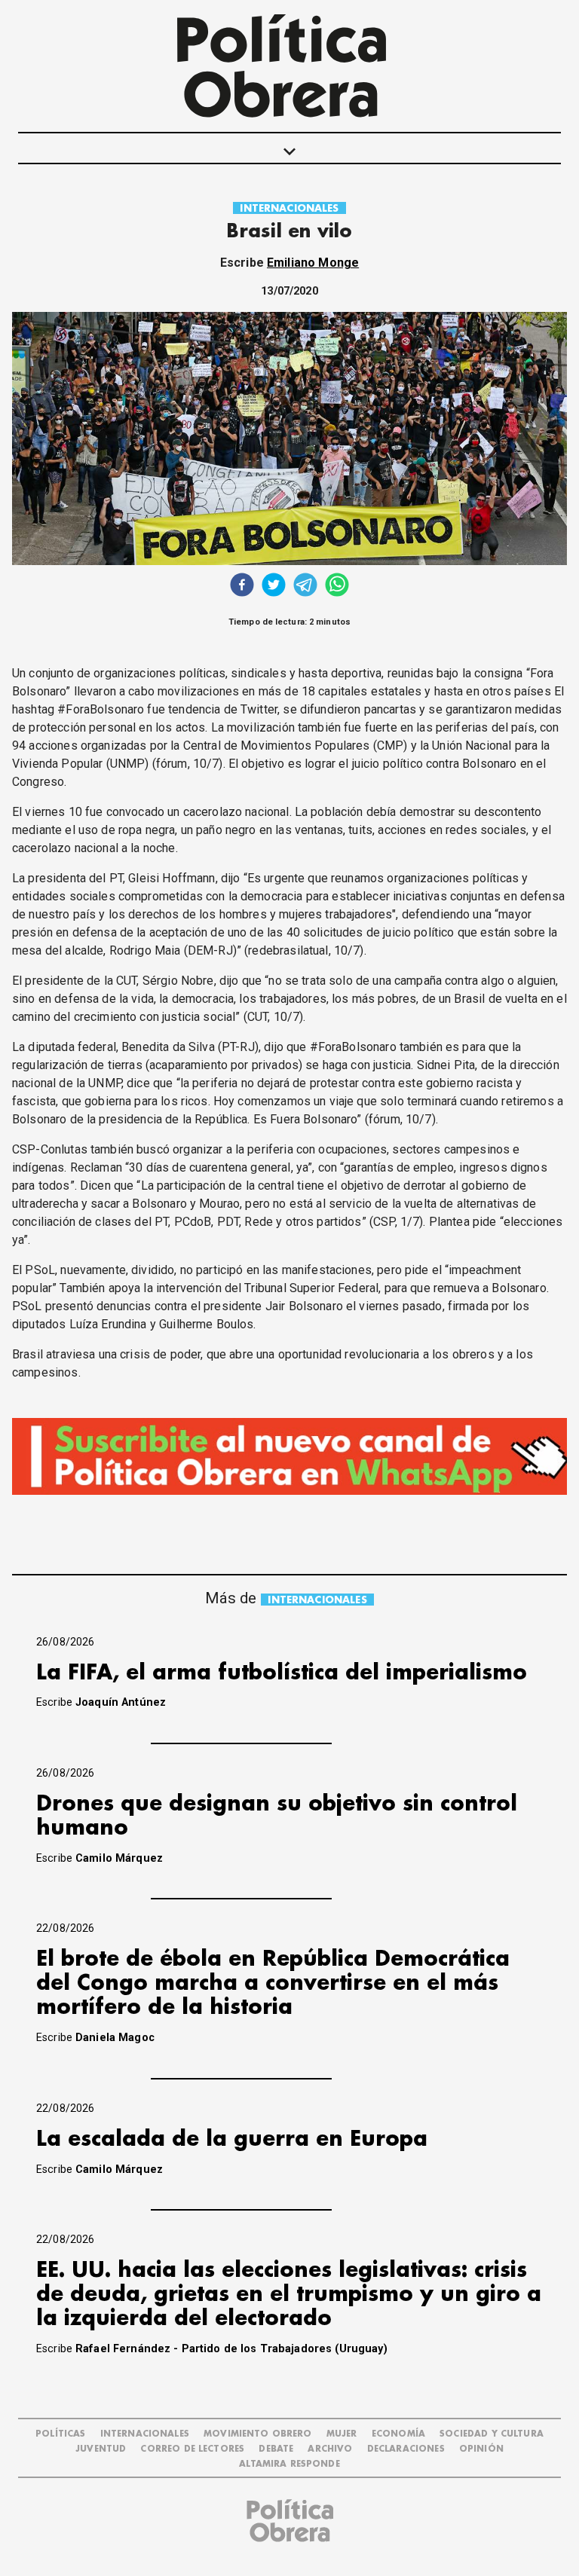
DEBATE (276, 2449)
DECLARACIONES (406, 2449)
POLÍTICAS (60, 2434)
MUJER (342, 2434)
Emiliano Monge (313, 263)
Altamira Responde (289, 2464)
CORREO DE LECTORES (192, 2449)
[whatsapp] (337, 587)
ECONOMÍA (398, 2434)
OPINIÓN (481, 2449)
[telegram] (305, 587)
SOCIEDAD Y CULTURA (492, 2434)
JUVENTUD (101, 2449)
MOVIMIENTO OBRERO (258, 2434)
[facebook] (242, 587)
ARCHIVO (330, 2449)
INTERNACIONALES (289, 208)
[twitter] (274, 587)
